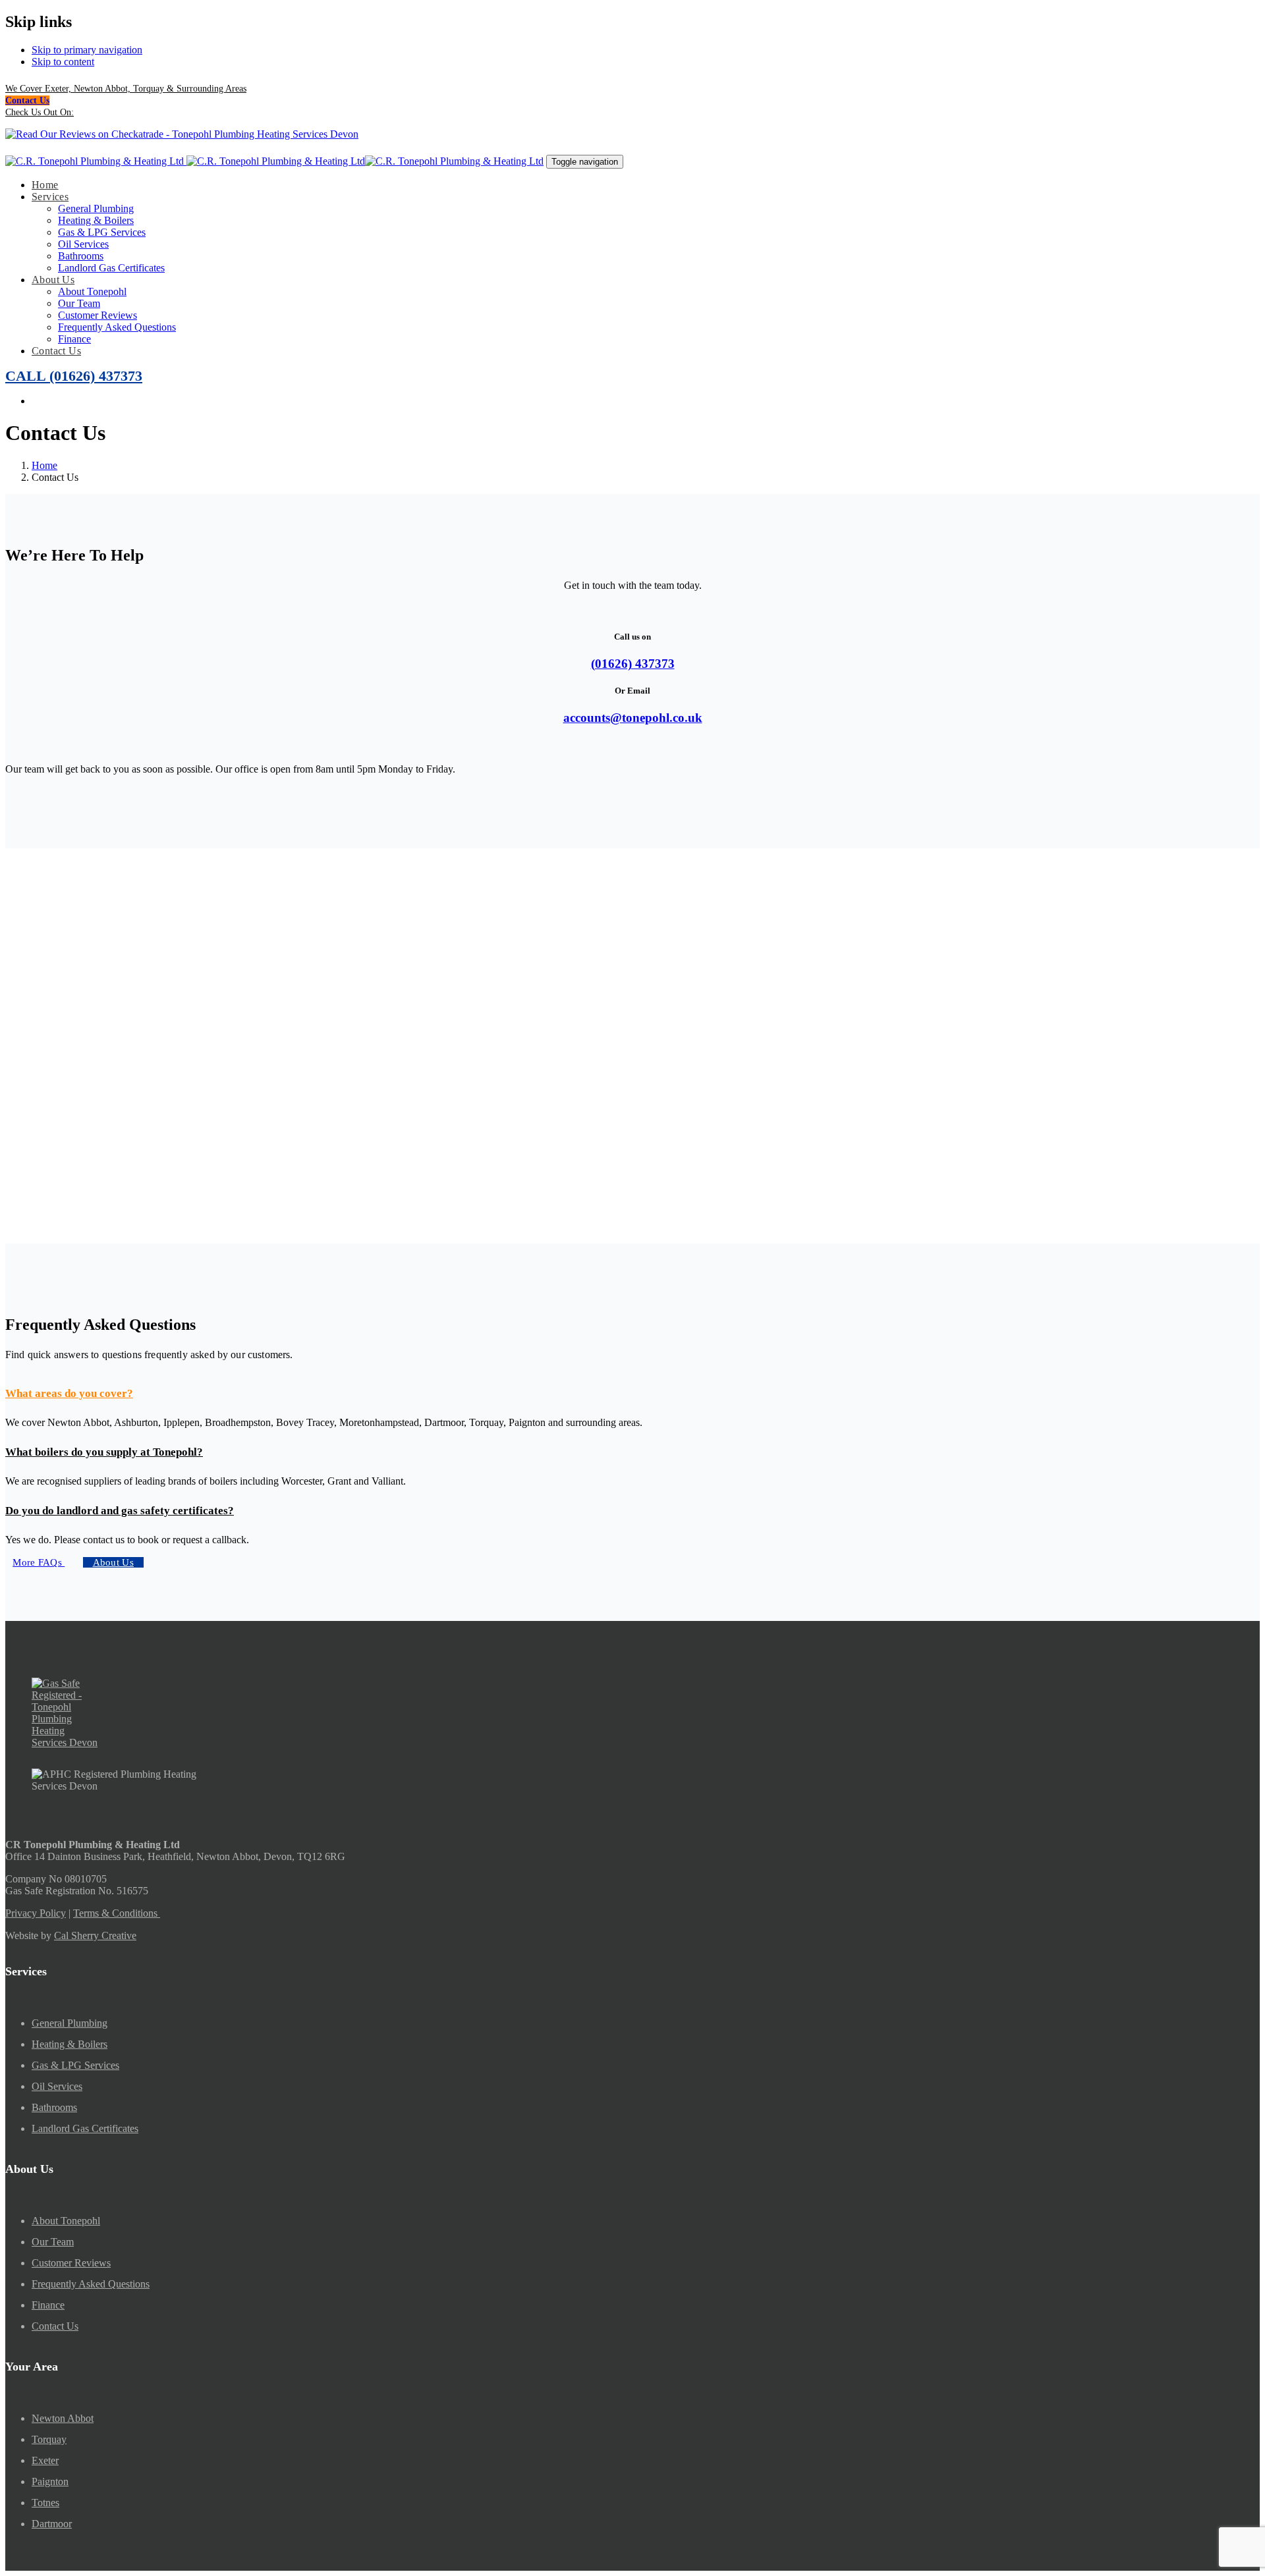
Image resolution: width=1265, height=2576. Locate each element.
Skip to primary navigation (87, 50)
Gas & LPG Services (75, 2065)
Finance (48, 2305)
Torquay (49, 2439)
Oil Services (57, 2086)
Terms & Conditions (117, 1913)
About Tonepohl (66, 2221)
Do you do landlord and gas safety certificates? (120, 1511)
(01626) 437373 (633, 664)
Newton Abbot (63, 2418)
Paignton (50, 2481)
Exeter (45, 2460)
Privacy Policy (36, 1913)
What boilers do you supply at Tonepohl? (104, 1452)
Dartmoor (52, 2524)
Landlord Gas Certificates (85, 2128)
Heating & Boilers (70, 2044)
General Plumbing (70, 2023)
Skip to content (63, 62)
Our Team (53, 2242)
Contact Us (55, 2326)
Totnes (45, 2503)
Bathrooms (54, 2107)
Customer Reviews (71, 2263)
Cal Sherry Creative (95, 1935)
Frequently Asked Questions (91, 2284)
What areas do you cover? (69, 1393)
